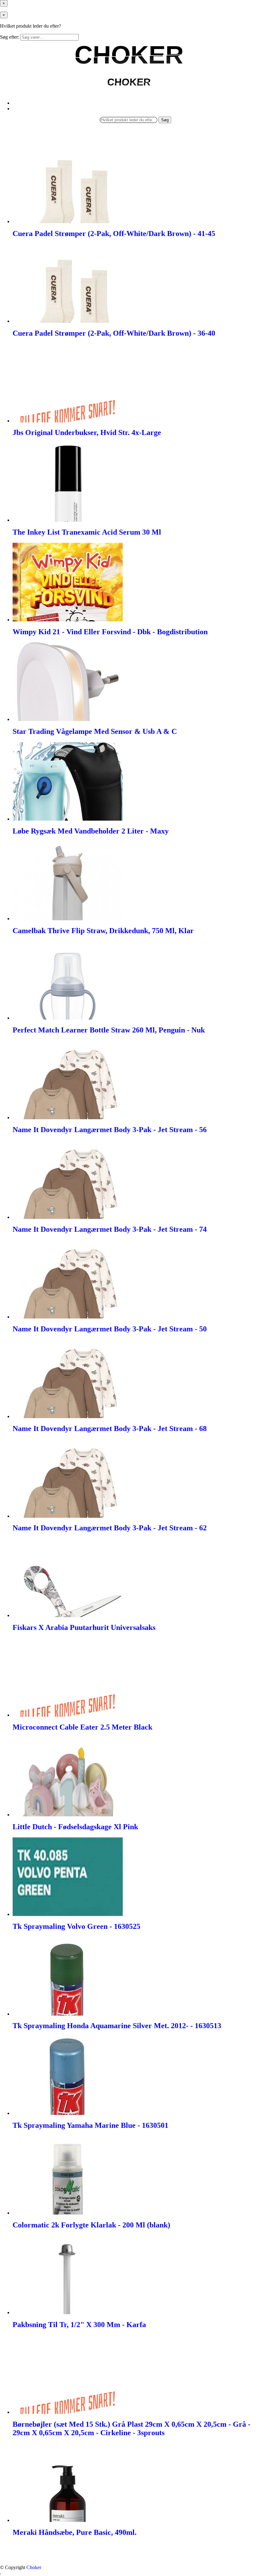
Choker (34, 2567)
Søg (165, 120)
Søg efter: (10, 37)
